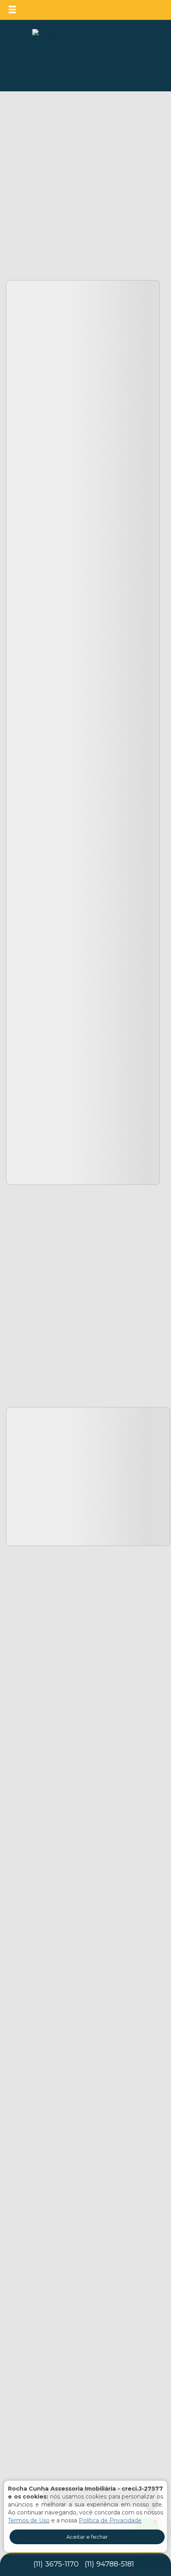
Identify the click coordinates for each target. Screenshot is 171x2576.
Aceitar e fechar (87, 2537)
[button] (17, 10)
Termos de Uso (29, 2520)
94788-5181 (109, 2564)
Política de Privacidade (110, 2520)
